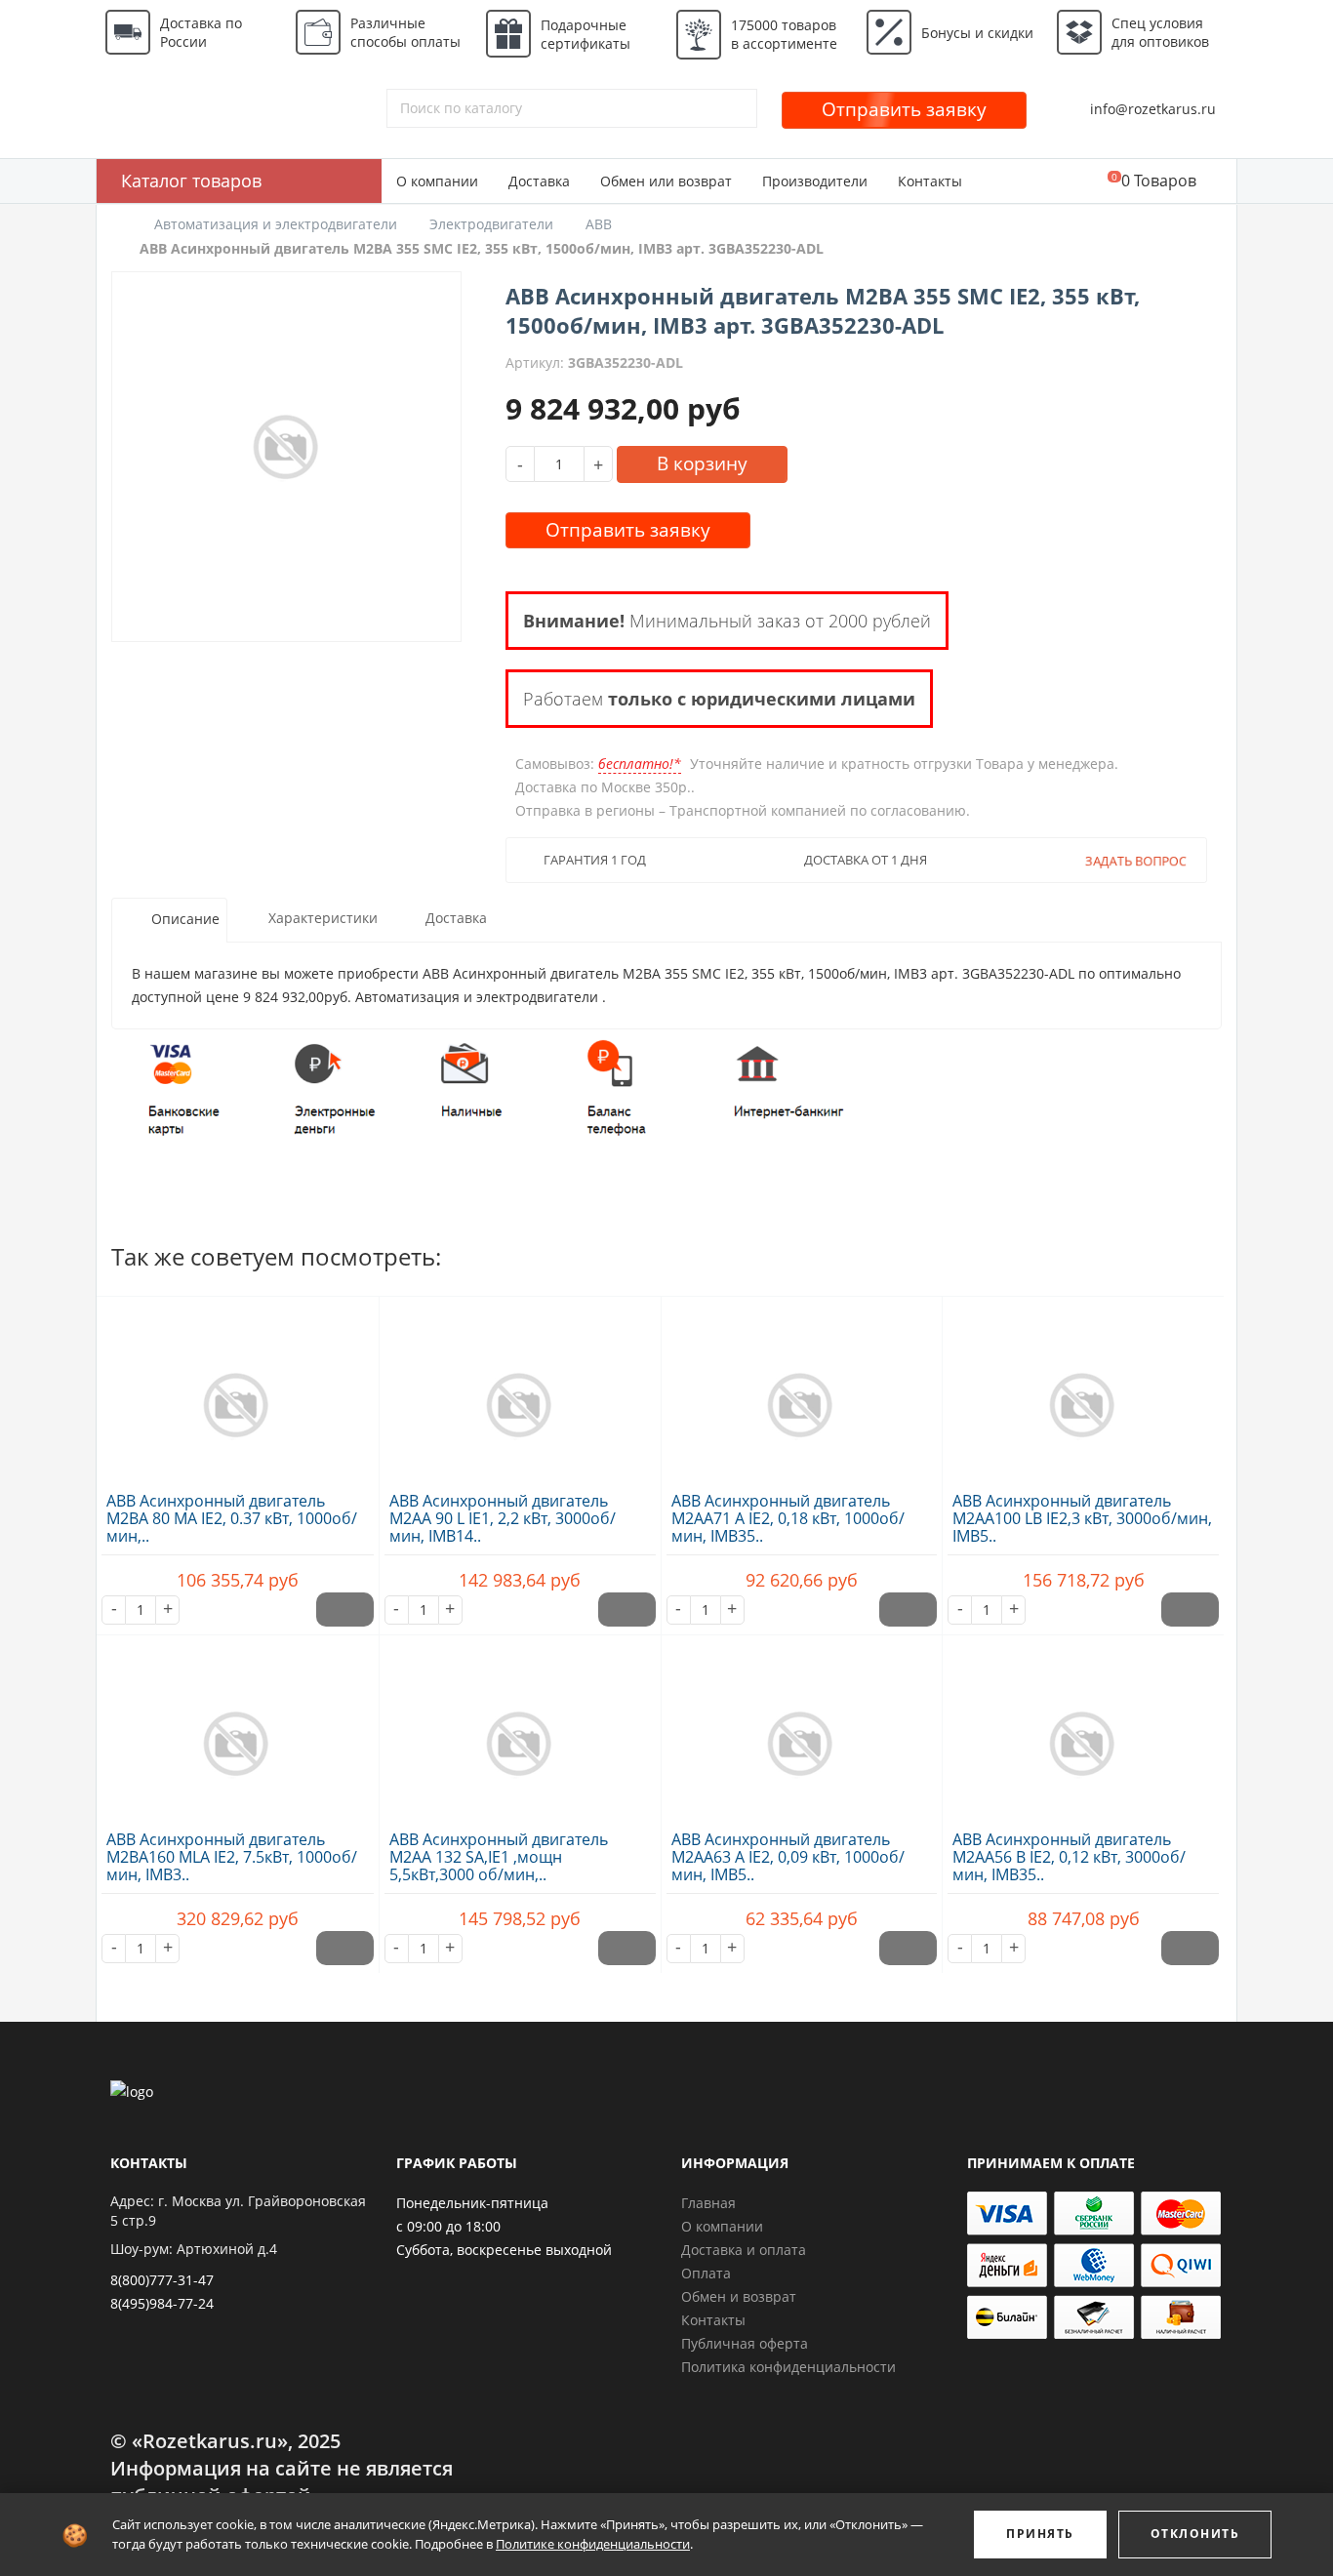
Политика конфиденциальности (788, 2367)
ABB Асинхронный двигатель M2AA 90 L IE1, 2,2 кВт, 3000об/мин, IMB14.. (503, 1518)
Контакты (930, 181)
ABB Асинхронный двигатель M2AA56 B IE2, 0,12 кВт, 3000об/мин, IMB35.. (1069, 1857)
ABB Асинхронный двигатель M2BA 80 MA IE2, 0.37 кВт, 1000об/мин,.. (232, 1518)
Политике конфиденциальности (593, 2544)
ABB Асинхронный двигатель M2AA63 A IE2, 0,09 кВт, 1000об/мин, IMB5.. (788, 1857)
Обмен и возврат (739, 2296)
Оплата (706, 2273)
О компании (437, 181)
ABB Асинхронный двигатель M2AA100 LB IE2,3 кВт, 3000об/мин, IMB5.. (1082, 1518)
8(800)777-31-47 (162, 2280)
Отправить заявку (904, 109)
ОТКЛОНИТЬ (1195, 2534)
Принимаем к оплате (1051, 2163)
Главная (708, 2203)
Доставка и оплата (744, 2250)
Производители (815, 181)
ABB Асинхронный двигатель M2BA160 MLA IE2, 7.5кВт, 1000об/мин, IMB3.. (232, 1857)
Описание (185, 920)
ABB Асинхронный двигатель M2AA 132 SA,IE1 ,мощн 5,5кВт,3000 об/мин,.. (499, 1857)
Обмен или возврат (666, 181)
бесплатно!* (640, 764)
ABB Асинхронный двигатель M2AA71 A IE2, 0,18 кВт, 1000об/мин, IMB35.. (788, 1518)
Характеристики (323, 919)
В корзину (702, 463)
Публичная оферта (745, 2343)
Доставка (539, 181)
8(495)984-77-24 (162, 2303)
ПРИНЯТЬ (1040, 2534)
